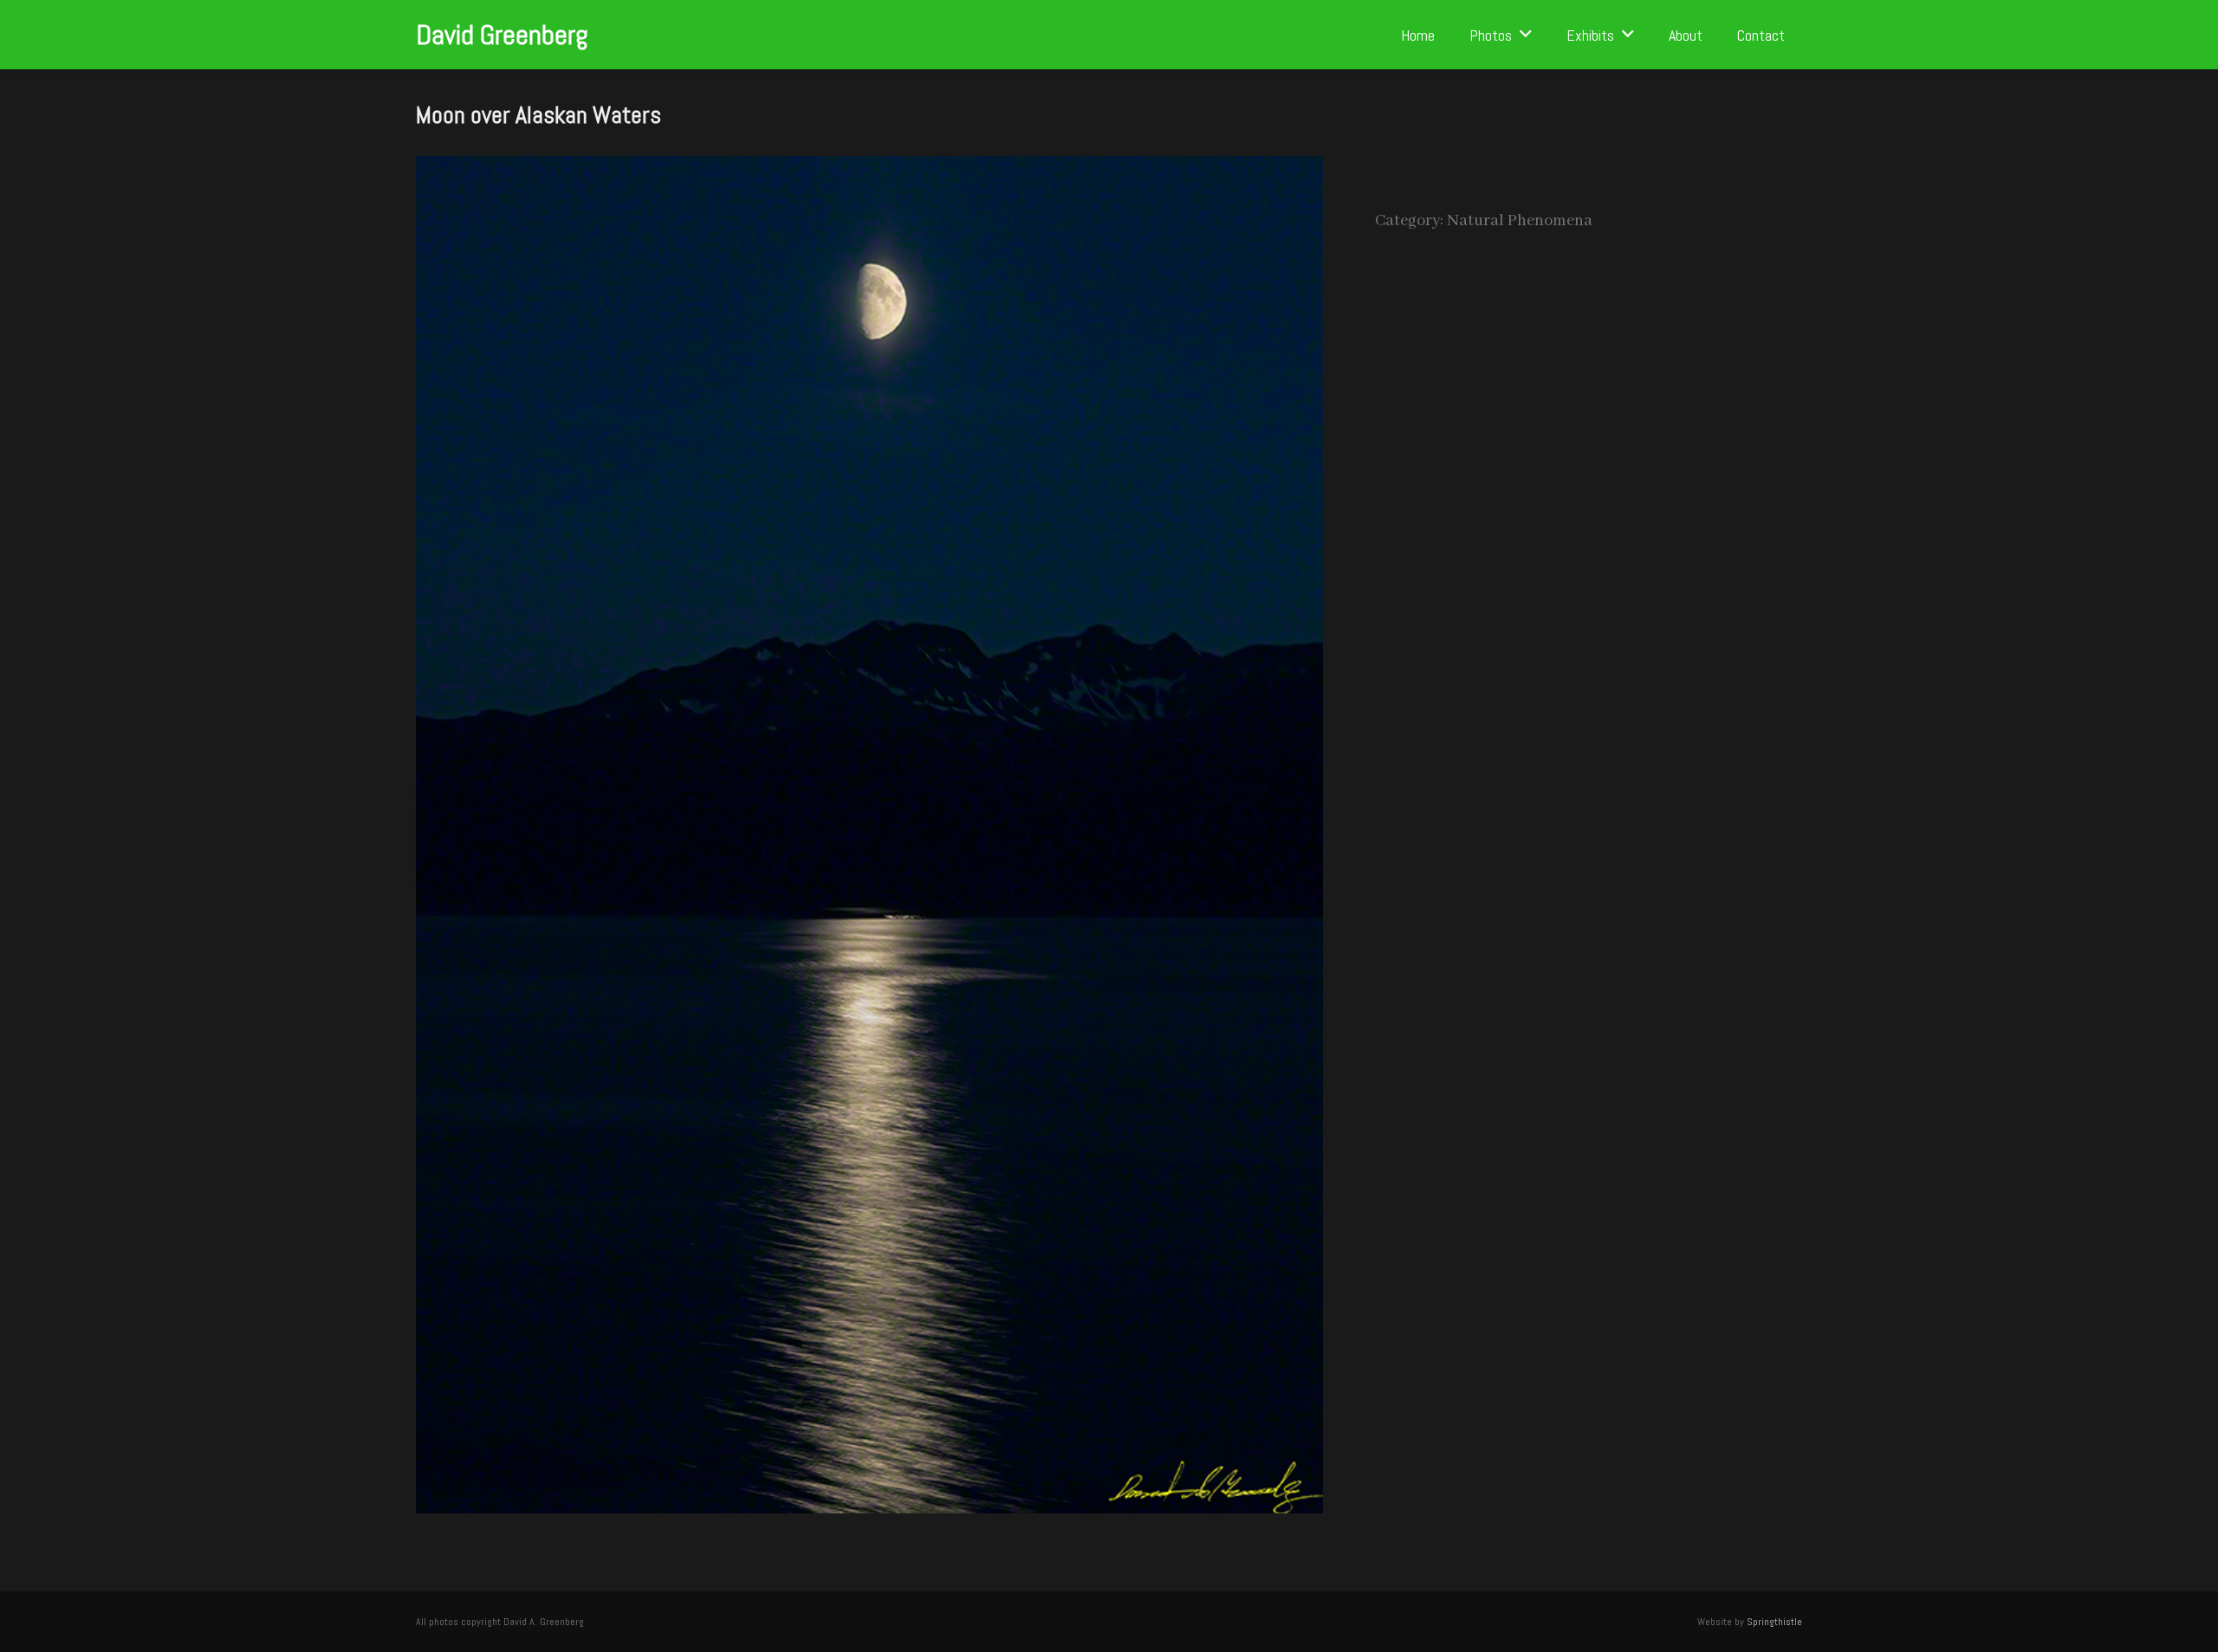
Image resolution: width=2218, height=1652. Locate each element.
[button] (1526, 35)
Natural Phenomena (1520, 221)
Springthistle (1774, 1622)
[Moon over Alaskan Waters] (869, 169)
